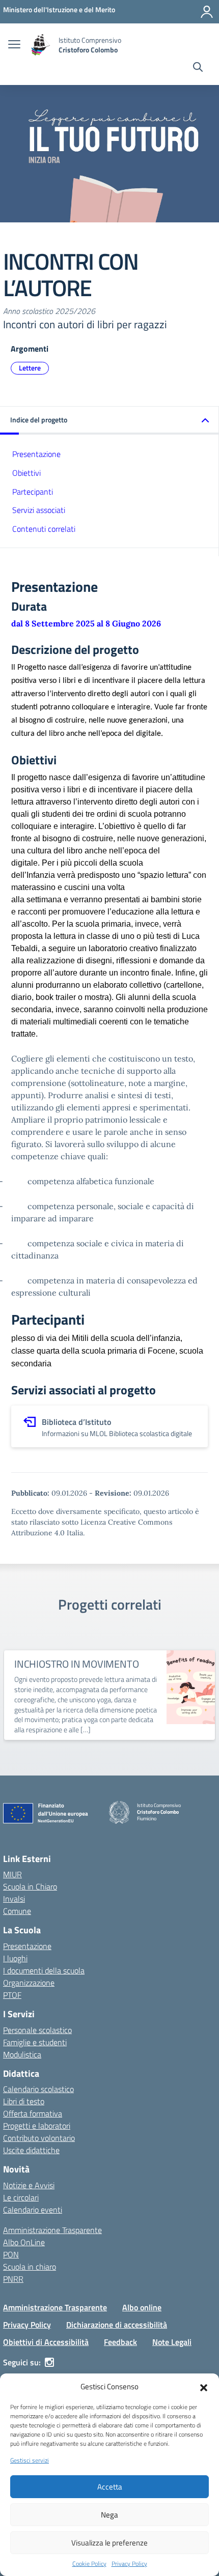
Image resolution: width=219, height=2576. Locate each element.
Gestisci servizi (30, 2460)
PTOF (12, 1995)
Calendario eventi (33, 2210)
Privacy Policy (129, 2564)
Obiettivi (26, 473)
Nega (109, 2515)
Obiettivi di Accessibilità (46, 2342)
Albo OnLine (24, 2242)
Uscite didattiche (31, 2150)
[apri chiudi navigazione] (14, 45)
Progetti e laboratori (37, 2126)
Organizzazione (29, 1983)
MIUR (12, 1874)
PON (11, 2254)
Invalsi (14, 1899)
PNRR (13, 2279)
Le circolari (21, 2197)
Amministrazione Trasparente (52, 2230)
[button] (204, 2387)
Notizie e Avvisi (29, 2185)
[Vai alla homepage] (41, 45)
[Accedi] (207, 12)
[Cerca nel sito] (198, 68)
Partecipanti (33, 492)
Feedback (120, 2342)
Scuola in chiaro (30, 2267)
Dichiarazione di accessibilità (117, 2325)
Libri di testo (24, 2101)
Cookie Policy (89, 2564)
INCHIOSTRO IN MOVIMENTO (76, 1664)
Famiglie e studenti (35, 2042)
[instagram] (49, 2362)
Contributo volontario (39, 2138)
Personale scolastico (37, 2030)
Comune (17, 1911)
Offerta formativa (33, 2113)
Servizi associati (39, 510)
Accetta (110, 2487)
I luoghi (15, 1958)
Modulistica (22, 2054)
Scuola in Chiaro (30, 1886)
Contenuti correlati (44, 529)
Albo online (142, 2307)
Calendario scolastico (38, 2089)
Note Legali (172, 2342)
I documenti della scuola (44, 1970)
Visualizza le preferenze (109, 2543)
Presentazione (36, 454)
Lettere (30, 368)
